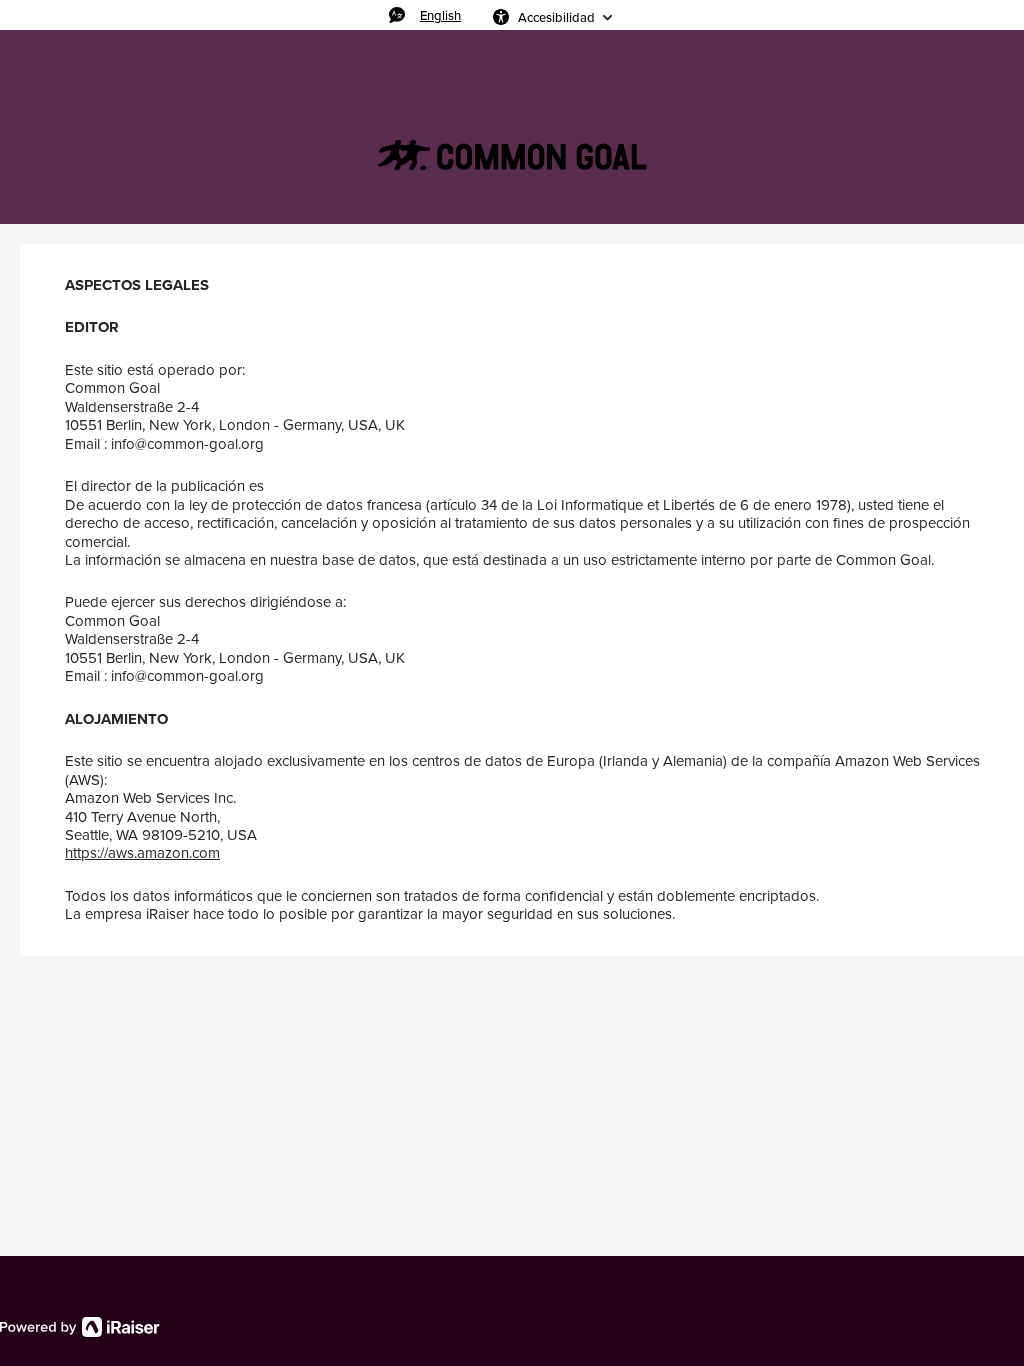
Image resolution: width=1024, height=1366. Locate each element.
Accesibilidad (556, 17)
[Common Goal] (512, 157)
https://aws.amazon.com (142, 853)
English (440, 15)
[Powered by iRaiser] (80, 1327)
